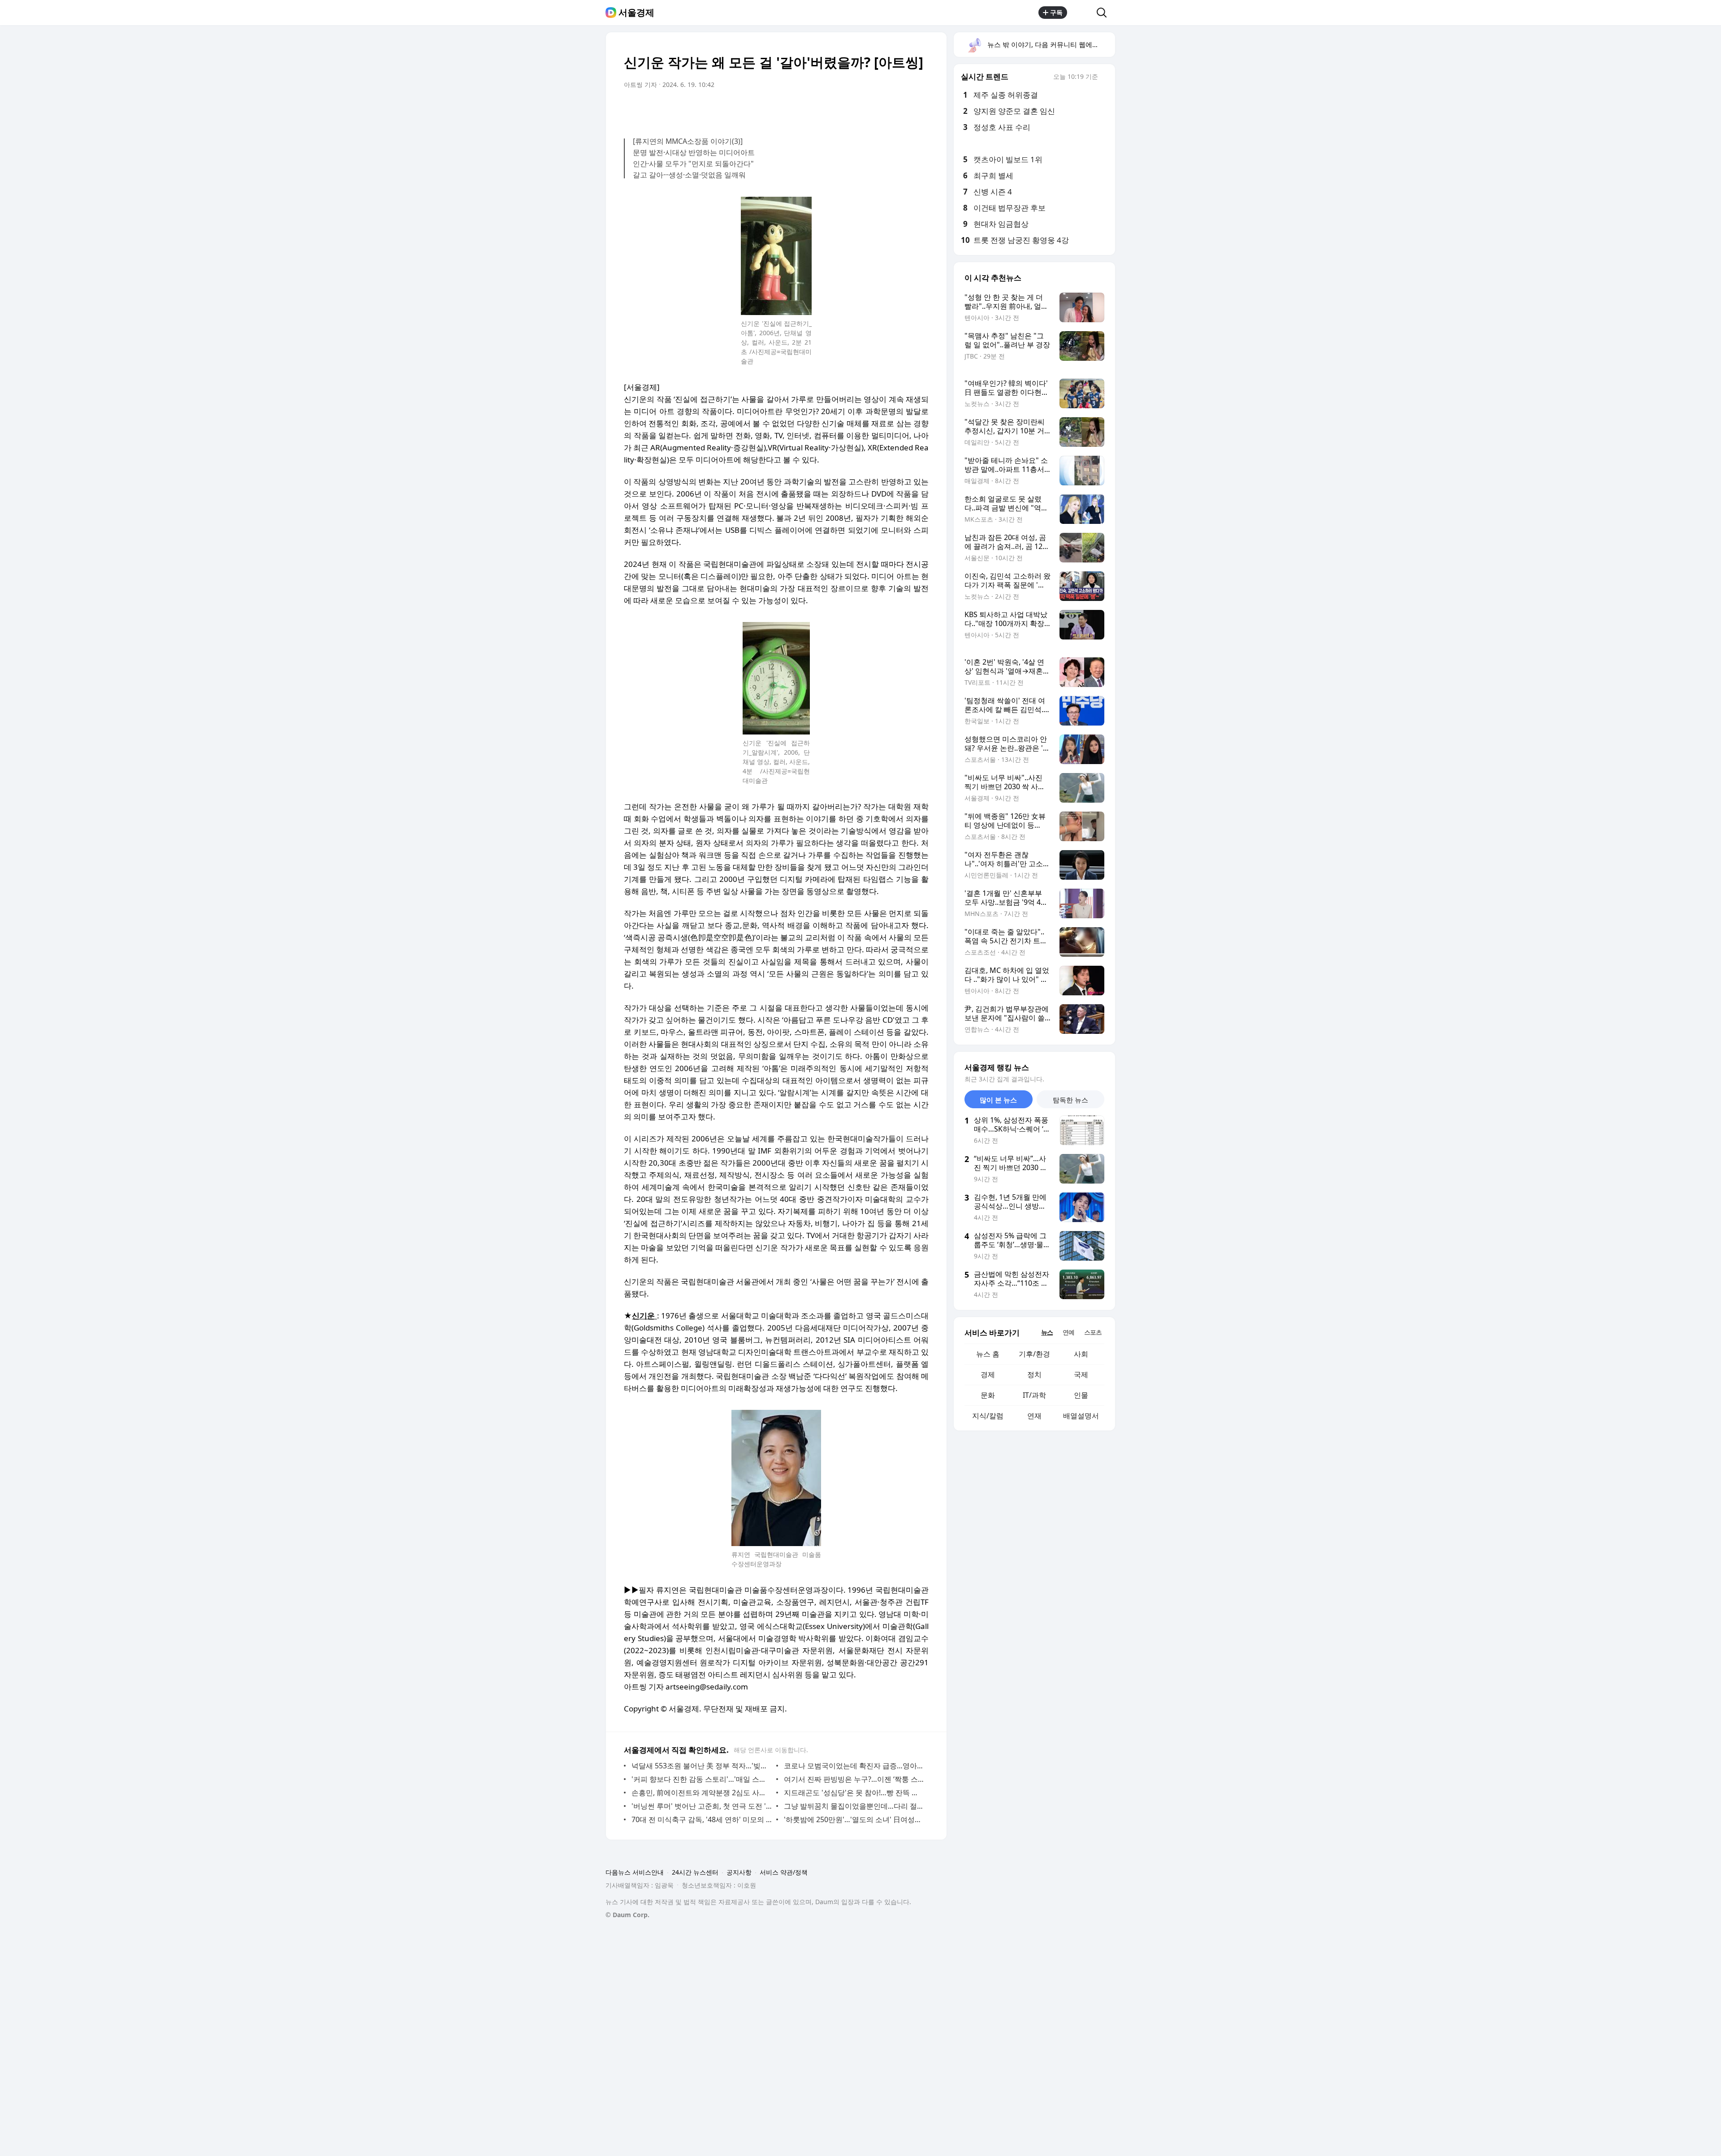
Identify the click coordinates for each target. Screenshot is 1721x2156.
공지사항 (739, 1872)
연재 (1034, 1416)
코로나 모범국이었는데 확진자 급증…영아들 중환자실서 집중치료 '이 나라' (854, 1766)
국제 (1081, 1374)
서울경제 (636, 13)
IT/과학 (1034, 1395)
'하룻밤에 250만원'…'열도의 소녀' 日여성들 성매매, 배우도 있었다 (854, 1819)
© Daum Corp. (627, 1915)
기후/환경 (1034, 1354)
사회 (1081, 1354)
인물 (1081, 1395)
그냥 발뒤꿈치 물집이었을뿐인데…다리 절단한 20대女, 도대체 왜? (854, 1806)
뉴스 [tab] (1047, 1332)
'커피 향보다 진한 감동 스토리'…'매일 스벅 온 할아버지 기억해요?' (702, 1779)
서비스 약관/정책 (784, 1872)
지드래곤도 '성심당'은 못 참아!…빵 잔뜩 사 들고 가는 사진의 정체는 (854, 1793)
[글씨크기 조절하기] (902, 110)
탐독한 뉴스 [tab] (1070, 1100)
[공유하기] (1082, 13)
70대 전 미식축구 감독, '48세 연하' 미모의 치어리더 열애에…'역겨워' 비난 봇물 (702, 1819)
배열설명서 (1081, 1416)
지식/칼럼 (988, 1416)
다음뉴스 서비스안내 (635, 1872)
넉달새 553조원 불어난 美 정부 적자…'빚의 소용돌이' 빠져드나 (702, 1766)
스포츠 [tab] (1093, 1332)
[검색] (1105, 13)
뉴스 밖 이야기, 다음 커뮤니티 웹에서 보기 (1051, 44)
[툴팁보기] (1104, 78)
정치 (1034, 1374)
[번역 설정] (884, 110)
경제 (988, 1374)
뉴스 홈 (988, 1354)
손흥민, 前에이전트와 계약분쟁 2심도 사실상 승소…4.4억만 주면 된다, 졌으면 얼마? (702, 1793)
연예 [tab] (1068, 1332)
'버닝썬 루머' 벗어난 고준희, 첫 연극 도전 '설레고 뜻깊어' (702, 1806)
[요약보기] (848, 110)
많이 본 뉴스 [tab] (998, 1100)
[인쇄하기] (920, 110)
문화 (988, 1395)
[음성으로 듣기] (866, 110)
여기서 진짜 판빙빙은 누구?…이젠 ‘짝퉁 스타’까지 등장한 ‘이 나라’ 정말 (854, 1779)
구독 (1056, 12)
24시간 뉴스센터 (695, 1872)
